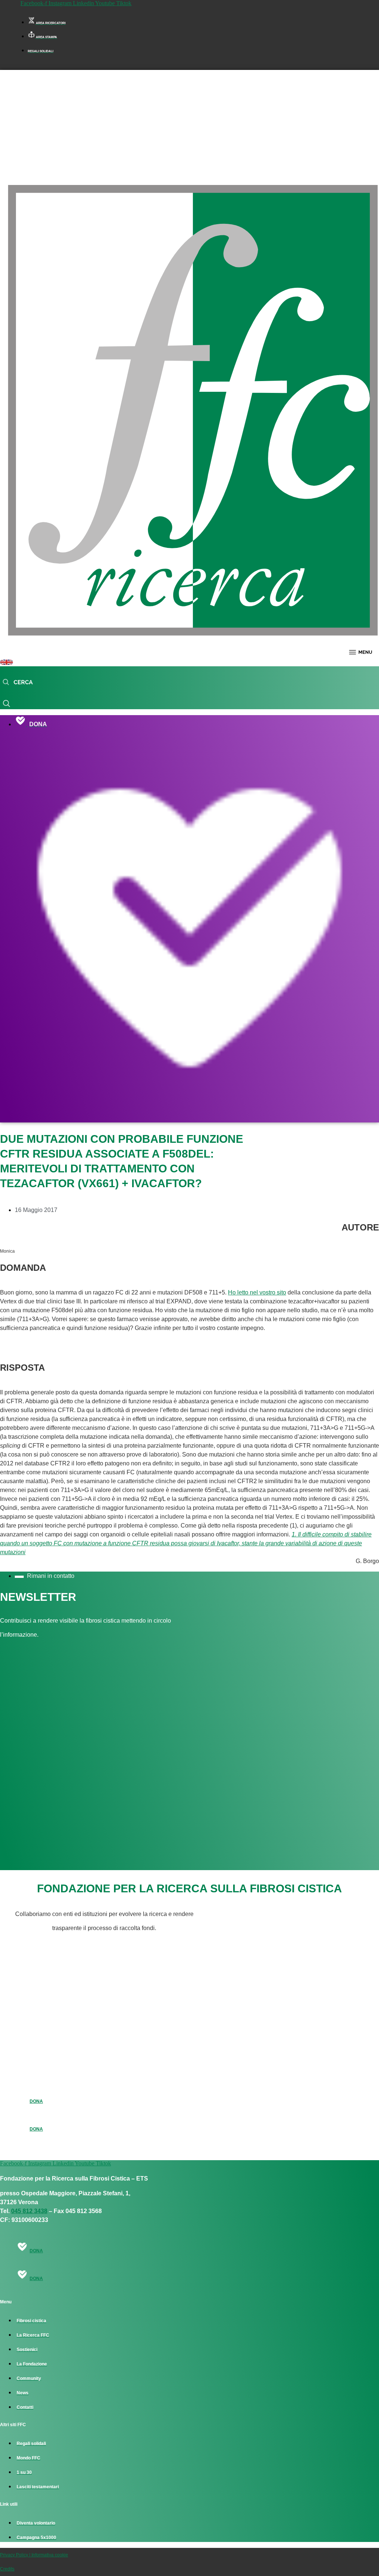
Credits (7, 2569)
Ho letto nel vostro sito (257, 1292)
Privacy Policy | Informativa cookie (34, 2555)
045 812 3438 (29, 2211)
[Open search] (18, 683)
